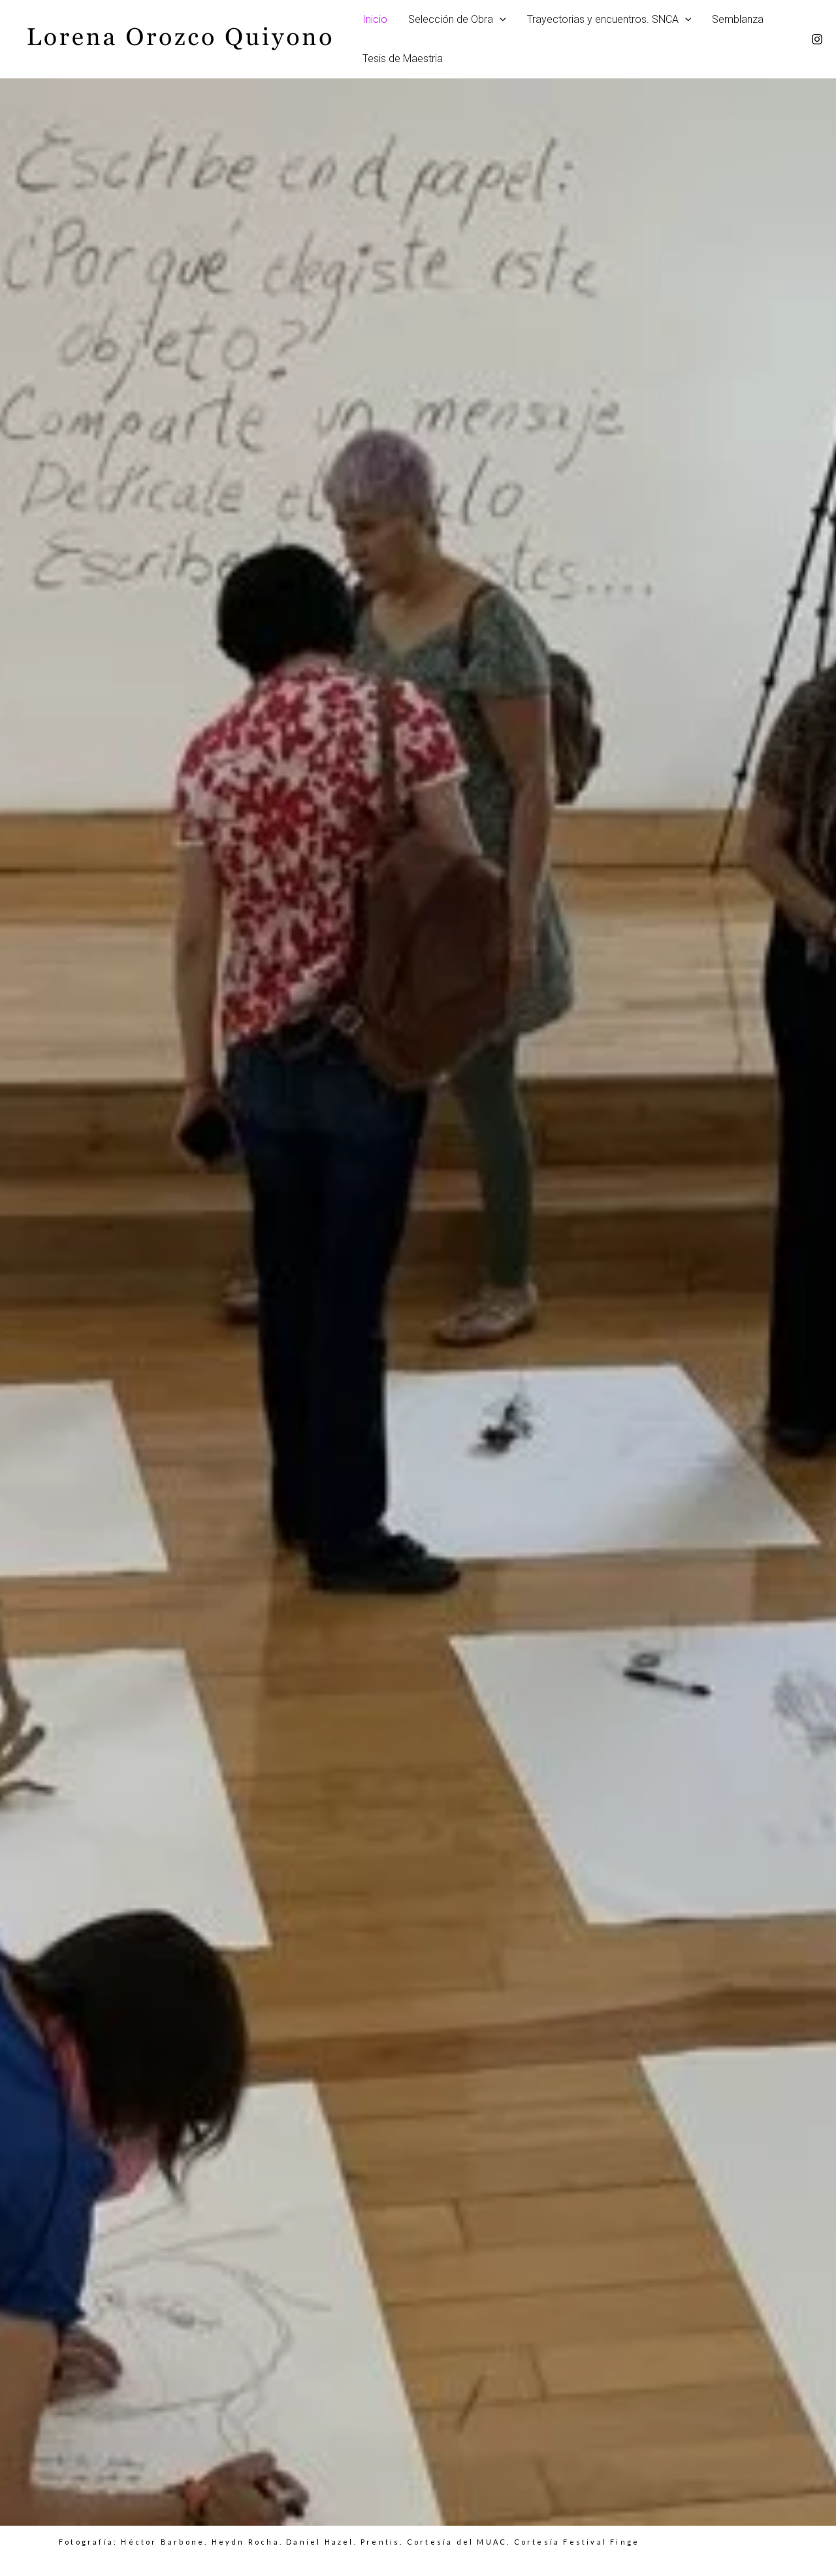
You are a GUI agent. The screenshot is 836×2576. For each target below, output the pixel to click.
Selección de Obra (451, 19)
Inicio (375, 19)
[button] (500, 20)
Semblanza (738, 19)
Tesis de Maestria (403, 58)
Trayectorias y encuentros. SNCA (603, 19)
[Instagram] (817, 39)
